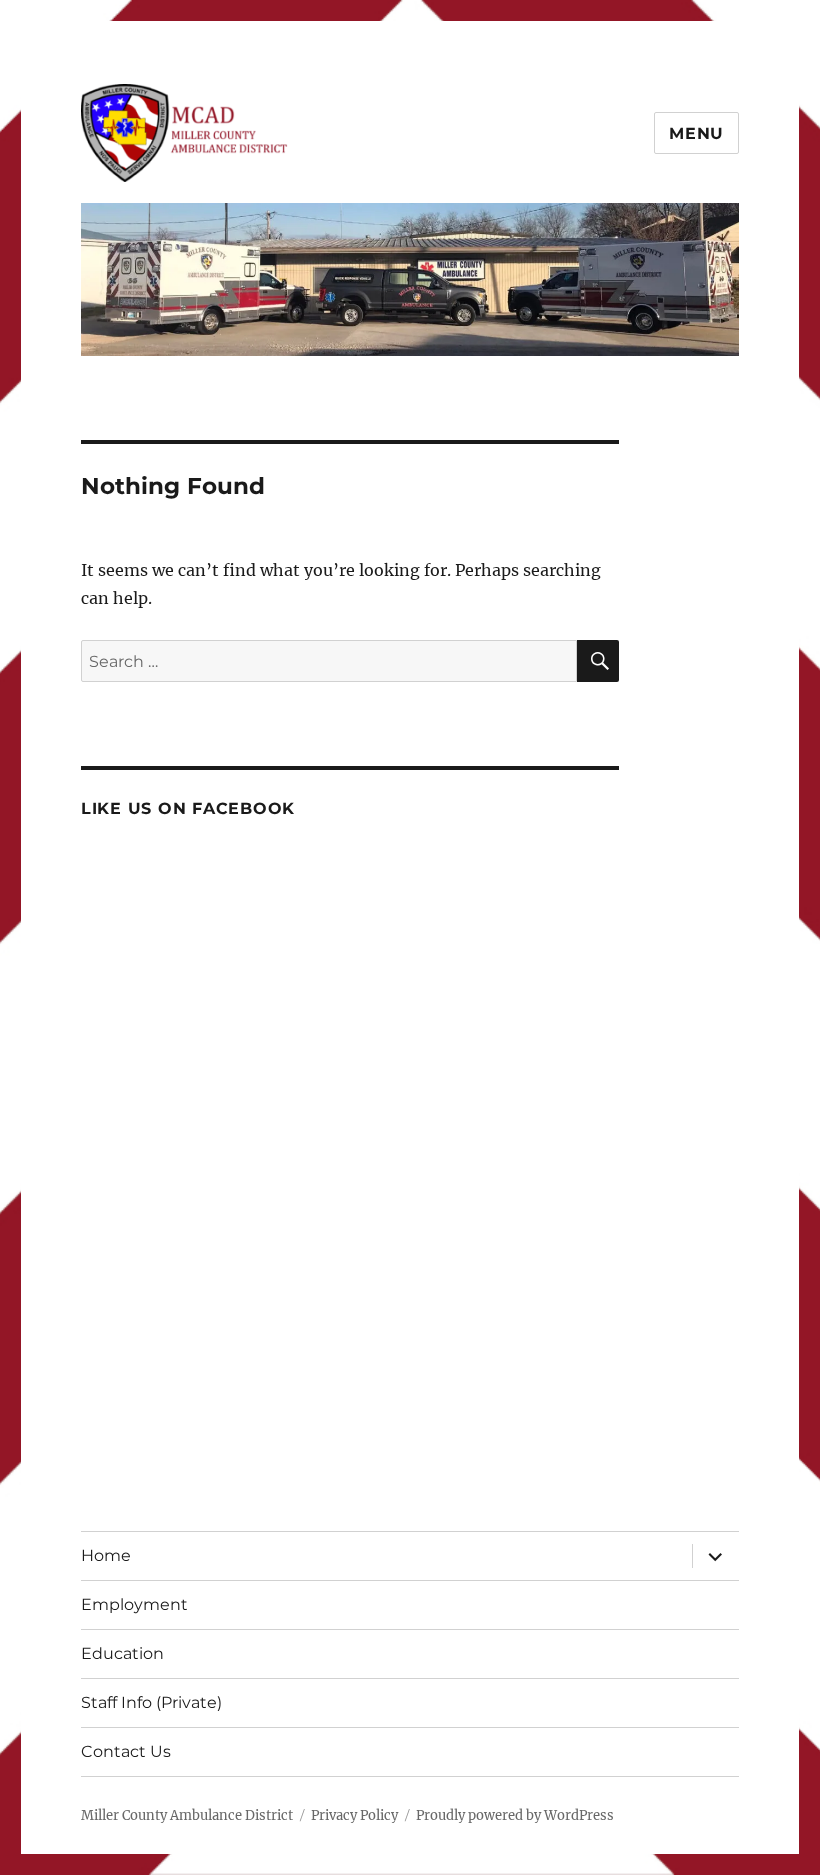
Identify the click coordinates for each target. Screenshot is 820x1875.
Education (122, 1653)
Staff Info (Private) (151, 1702)
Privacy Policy (354, 1815)
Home (106, 1555)
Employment (134, 1604)
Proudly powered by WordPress (515, 1815)
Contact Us (126, 1751)
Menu (696, 133)
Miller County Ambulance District (187, 1815)
